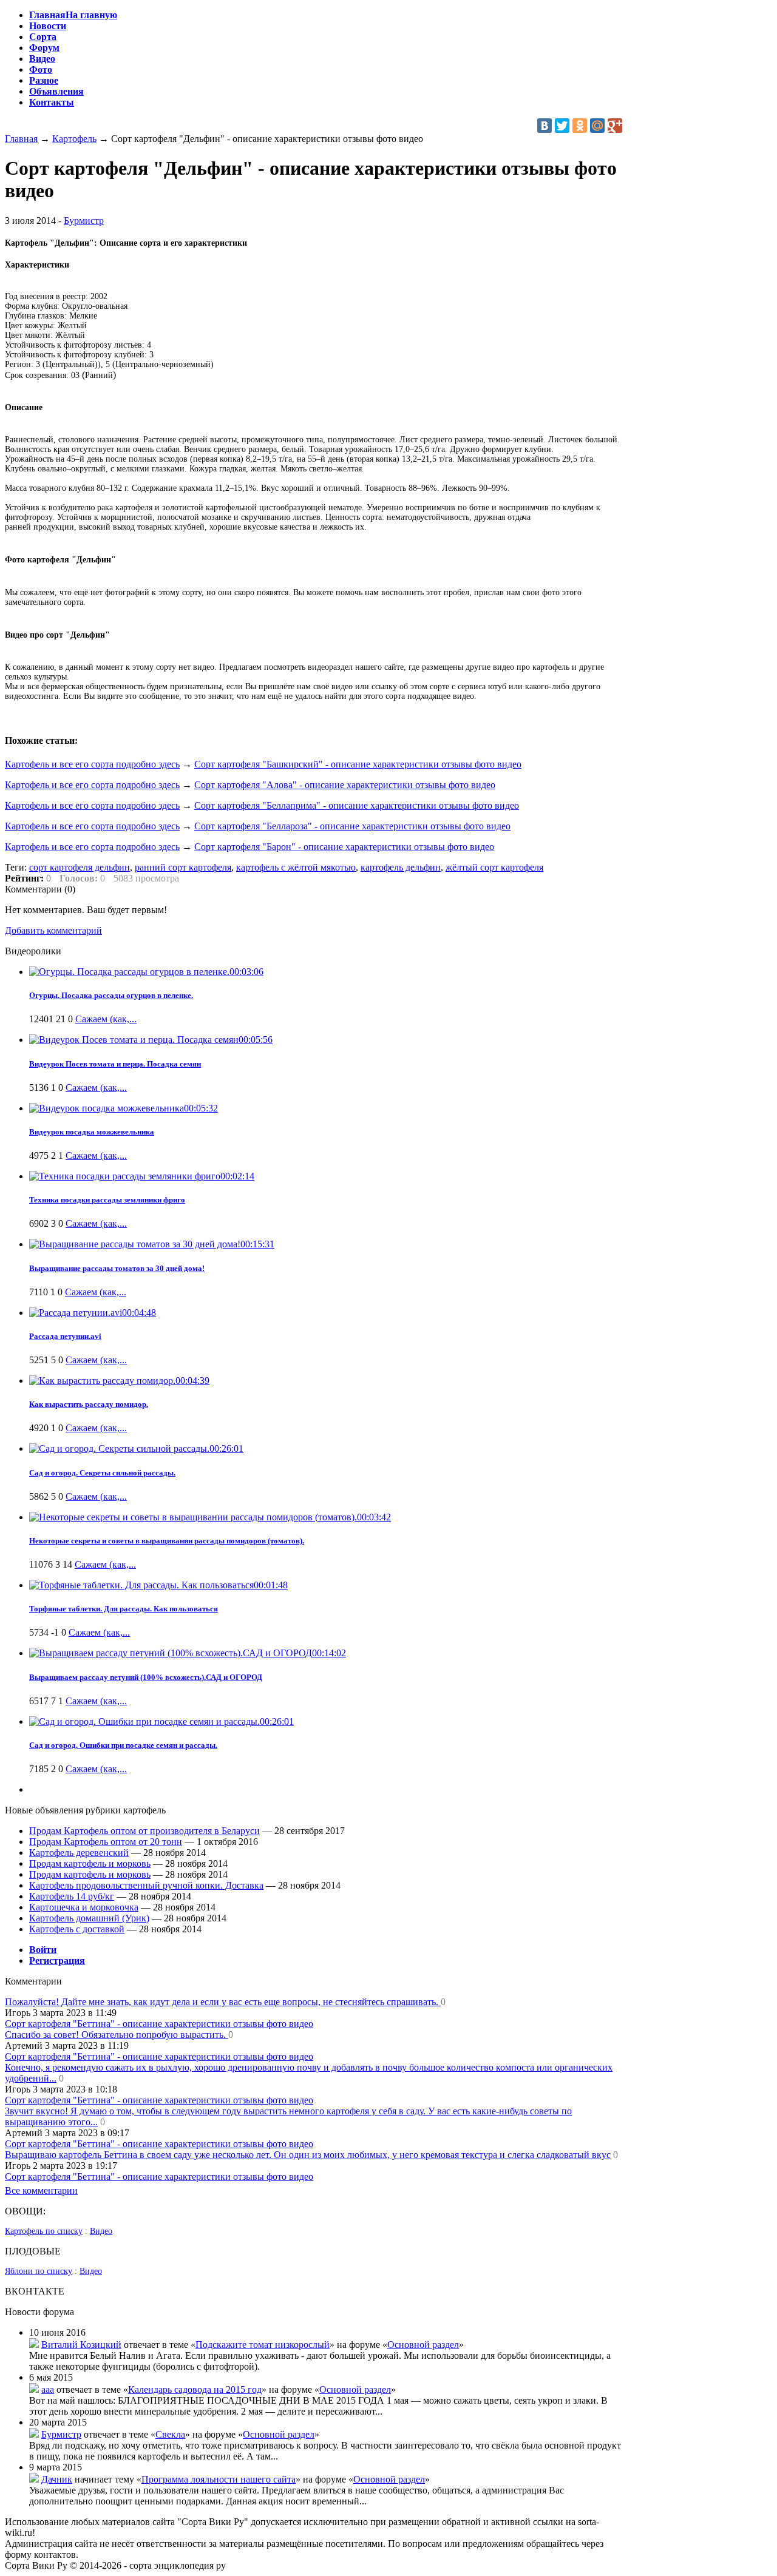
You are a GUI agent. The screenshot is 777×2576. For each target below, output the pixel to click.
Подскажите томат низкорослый (263, 2345)
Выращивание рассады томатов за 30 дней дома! (117, 1268)
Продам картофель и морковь (90, 1863)
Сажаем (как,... (106, 1019)
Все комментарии (41, 2190)
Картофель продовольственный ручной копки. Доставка (146, 1885)
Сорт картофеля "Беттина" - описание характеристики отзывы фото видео (159, 2024)
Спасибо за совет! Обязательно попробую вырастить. (117, 2035)
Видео (101, 2231)
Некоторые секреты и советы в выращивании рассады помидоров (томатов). (167, 1541)
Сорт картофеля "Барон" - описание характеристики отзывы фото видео (344, 847)
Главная (21, 139)
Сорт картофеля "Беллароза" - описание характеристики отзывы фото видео (352, 826)
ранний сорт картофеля (183, 867)
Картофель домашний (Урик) (89, 1918)
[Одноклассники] (580, 126)
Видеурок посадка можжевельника (92, 1132)
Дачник (57, 2479)
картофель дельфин (401, 867)
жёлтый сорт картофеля (494, 867)
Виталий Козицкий (81, 2345)
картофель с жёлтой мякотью (296, 867)
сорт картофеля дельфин (80, 867)
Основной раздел (423, 2345)
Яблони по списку (39, 2271)
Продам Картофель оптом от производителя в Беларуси (144, 1831)
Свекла (170, 2434)
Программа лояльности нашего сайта (219, 2479)
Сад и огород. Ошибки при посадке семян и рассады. (123, 1745)
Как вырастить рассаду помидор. (89, 1404)
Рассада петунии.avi (65, 1336)
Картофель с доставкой (77, 1929)
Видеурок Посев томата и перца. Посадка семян (115, 1064)
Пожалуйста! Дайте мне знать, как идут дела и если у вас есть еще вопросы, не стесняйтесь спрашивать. (223, 2002)
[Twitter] (562, 126)
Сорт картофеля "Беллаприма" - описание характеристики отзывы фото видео (357, 805)
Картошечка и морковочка (84, 1907)
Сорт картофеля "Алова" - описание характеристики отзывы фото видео (345, 785)
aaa (48, 2389)
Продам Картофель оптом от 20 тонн (106, 1842)
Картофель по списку (44, 2231)
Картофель (74, 139)
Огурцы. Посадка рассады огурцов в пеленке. (111, 995)
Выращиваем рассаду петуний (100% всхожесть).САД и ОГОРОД (146, 1677)
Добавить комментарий (53, 930)
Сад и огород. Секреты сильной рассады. (102, 1473)
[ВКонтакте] (545, 126)
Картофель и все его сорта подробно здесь (92, 764)
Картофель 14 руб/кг (72, 1896)
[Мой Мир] (597, 126)
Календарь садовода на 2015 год (195, 2389)
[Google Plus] (615, 126)
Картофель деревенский (79, 1853)
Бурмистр (84, 221)
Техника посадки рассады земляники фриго (107, 1200)
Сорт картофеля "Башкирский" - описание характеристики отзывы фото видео (358, 764)
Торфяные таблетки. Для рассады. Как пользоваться (124, 1609)
